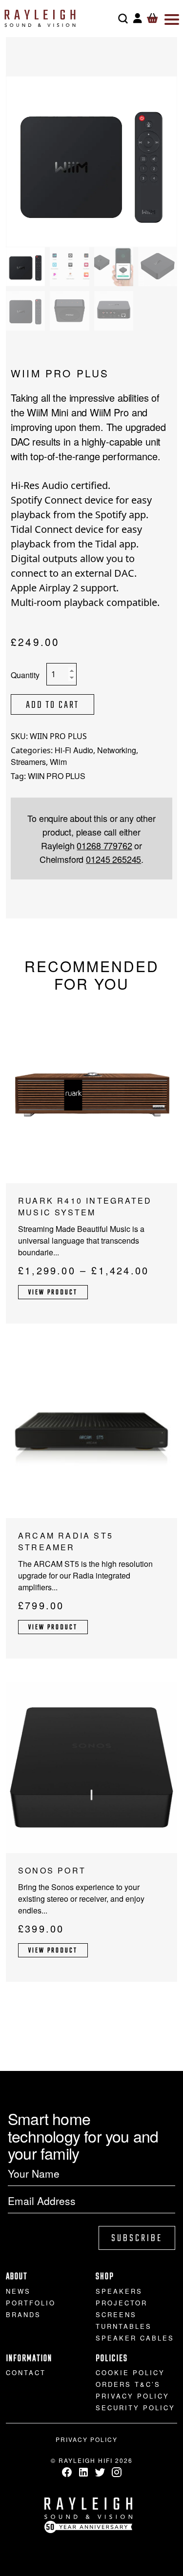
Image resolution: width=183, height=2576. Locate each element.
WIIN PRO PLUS (57, 776)
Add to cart (52, 705)
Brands (23, 2314)
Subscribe (137, 2238)
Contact (26, 2372)
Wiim (58, 762)
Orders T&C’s (128, 2384)
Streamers (28, 762)
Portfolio (31, 2303)
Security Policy (135, 2408)
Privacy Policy (132, 2396)
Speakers (119, 2291)
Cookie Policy (130, 2372)
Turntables (124, 2326)
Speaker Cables (135, 2338)
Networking (116, 750)
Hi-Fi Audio (74, 750)
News (18, 2291)
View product (53, 1293)
